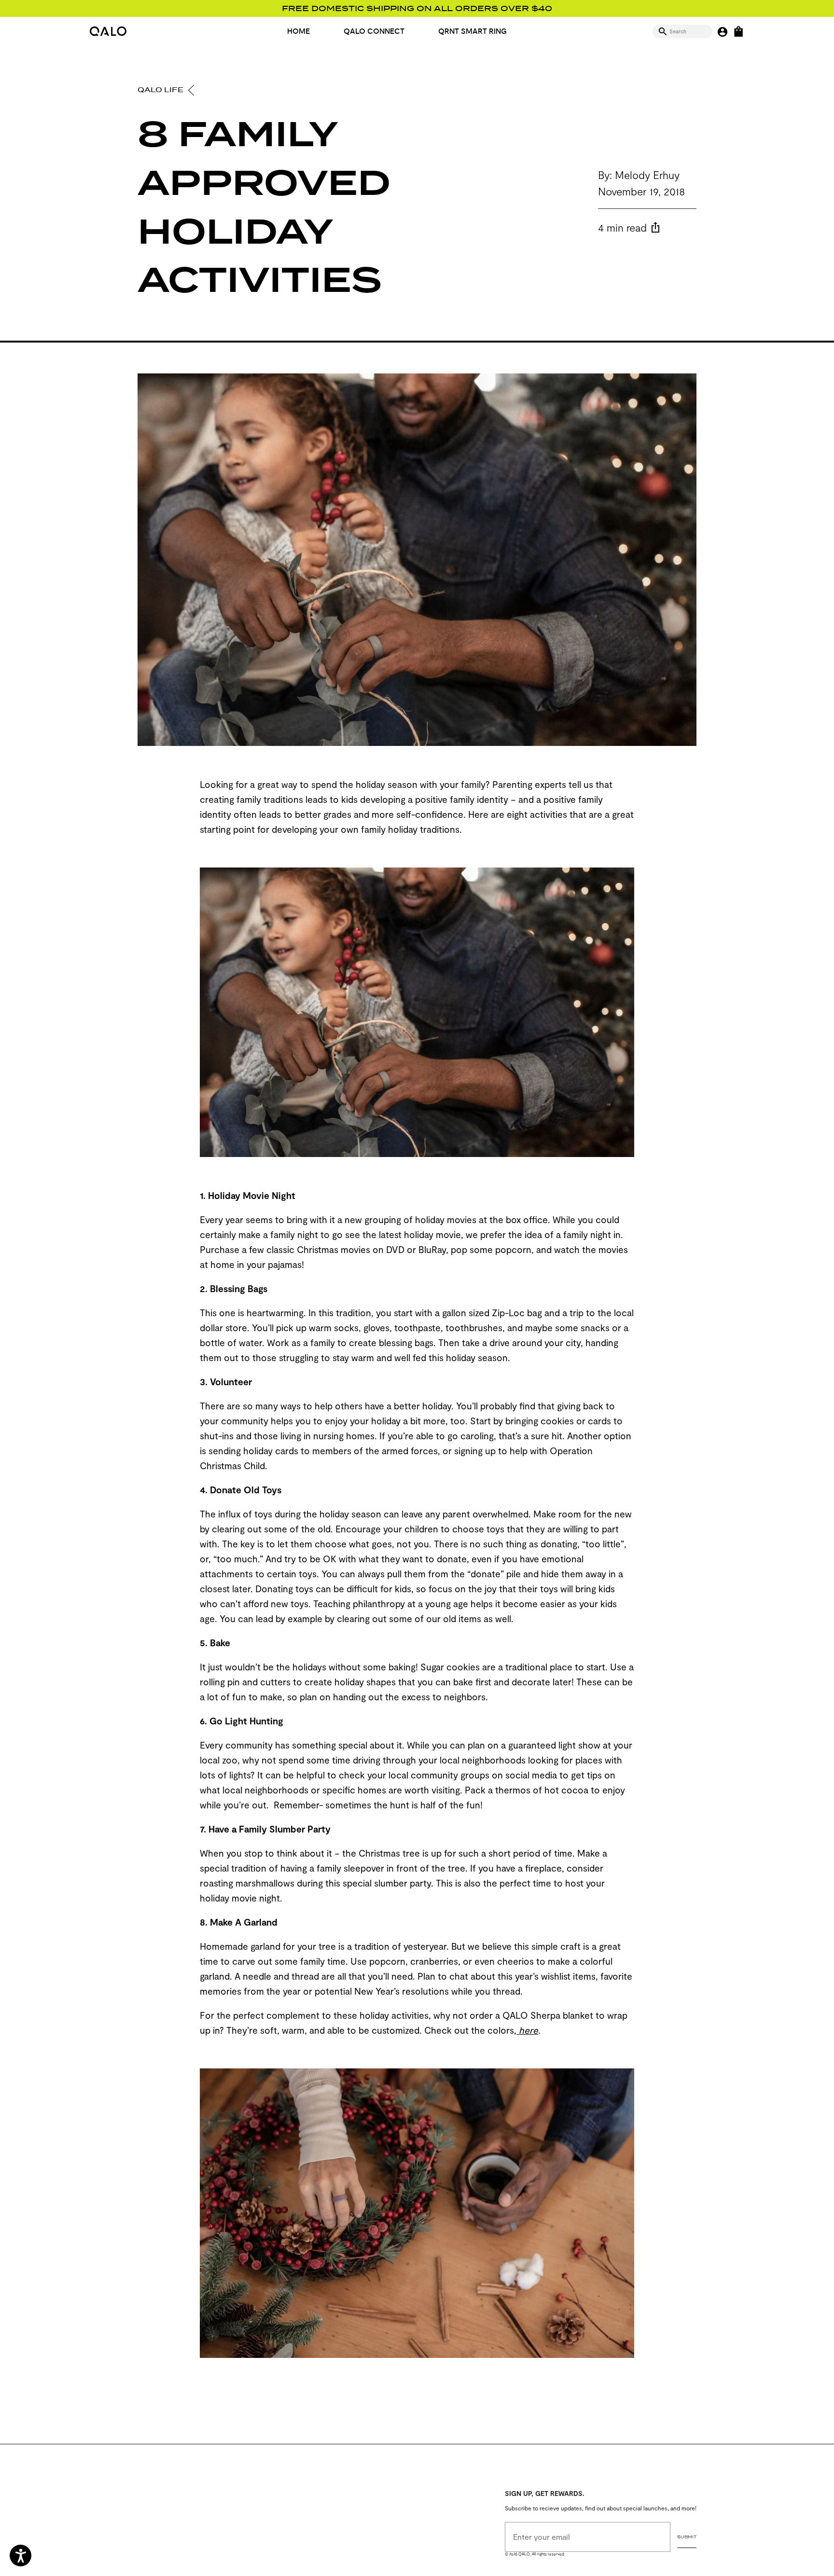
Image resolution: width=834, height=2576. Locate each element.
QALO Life (161, 90)
